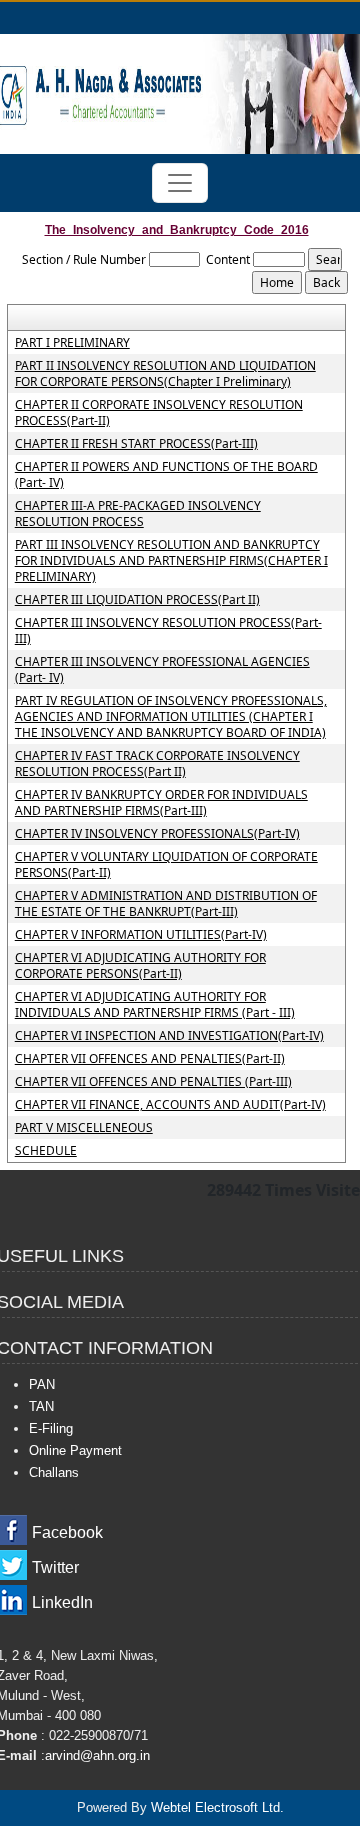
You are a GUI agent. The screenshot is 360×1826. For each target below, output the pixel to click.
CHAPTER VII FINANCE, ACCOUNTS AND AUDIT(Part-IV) (170, 1105)
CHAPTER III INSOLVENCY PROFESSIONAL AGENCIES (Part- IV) (162, 670)
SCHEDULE (46, 1151)
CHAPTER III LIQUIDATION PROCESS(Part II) (137, 600)
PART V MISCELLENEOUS (84, 1128)
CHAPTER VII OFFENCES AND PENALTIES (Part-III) (153, 1082)
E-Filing (51, 1428)
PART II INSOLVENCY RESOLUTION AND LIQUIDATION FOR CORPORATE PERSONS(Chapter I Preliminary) (165, 374)
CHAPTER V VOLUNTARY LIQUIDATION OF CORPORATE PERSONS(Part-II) (166, 865)
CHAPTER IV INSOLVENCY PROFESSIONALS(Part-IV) (157, 834)
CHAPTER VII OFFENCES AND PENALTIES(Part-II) (150, 1059)
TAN (41, 1406)
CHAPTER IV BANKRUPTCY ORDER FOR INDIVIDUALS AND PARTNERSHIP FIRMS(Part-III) (161, 803)
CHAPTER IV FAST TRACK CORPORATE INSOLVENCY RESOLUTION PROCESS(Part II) (157, 764)
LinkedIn (62, 1602)
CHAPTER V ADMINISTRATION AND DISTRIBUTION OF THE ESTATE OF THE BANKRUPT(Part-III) (166, 904)
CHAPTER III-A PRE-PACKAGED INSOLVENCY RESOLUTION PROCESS (138, 514)
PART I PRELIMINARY (72, 343)
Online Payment (75, 1450)
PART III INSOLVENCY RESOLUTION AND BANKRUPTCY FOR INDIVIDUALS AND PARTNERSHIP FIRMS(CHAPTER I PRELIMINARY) (171, 561)
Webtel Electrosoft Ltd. (217, 1807)
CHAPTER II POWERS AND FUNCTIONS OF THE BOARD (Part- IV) (166, 475)
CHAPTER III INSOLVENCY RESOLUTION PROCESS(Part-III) (168, 631)
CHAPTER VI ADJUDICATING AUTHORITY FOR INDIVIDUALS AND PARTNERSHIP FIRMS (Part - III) (155, 1005)
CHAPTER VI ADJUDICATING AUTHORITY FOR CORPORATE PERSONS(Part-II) (140, 966)
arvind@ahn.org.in (97, 1755)
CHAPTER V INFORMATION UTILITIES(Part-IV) (141, 935)
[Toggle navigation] (180, 183)
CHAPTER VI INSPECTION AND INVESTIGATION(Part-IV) (169, 1036)
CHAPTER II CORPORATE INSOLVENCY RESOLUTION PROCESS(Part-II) (159, 413)
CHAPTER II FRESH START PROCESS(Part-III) (136, 444)
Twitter (55, 1567)
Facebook (67, 1532)
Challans (54, 1472)
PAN (42, 1384)
